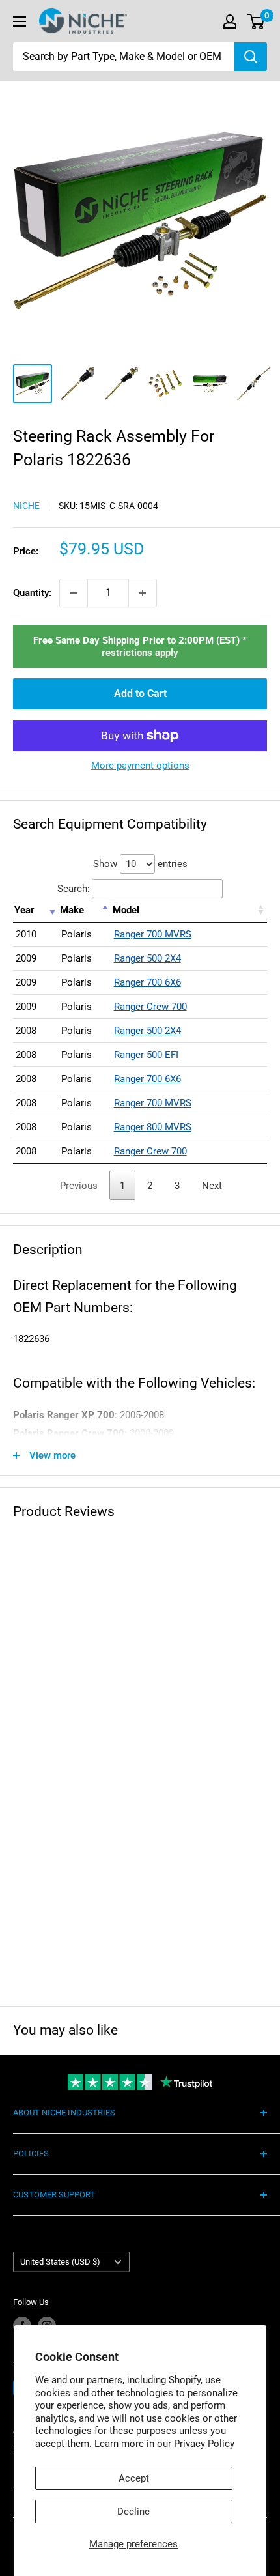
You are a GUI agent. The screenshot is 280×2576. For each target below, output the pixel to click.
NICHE (26, 506)
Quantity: (32, 593)
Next (212, 1186)
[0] (256, 21)
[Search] (251, 57)
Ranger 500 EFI (146, 1055)
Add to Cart (140, 694)
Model (126, 910)
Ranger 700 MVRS (153, 934)
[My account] (230, 21)
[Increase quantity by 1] (143, 593)
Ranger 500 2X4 (147, 958)
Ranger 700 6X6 (147, 982)
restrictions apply (140, 653)
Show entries (140, 864)
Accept (134, 2478)
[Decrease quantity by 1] (74, 593)
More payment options (140, 766)
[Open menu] (20, 21)
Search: (74, 889)
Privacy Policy (204, 2444)
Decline (133, 2512)
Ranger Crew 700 (150, 1007)
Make (72, 910)
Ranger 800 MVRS (153, 1127)
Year (24, 910)
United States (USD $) (60, 2262)
